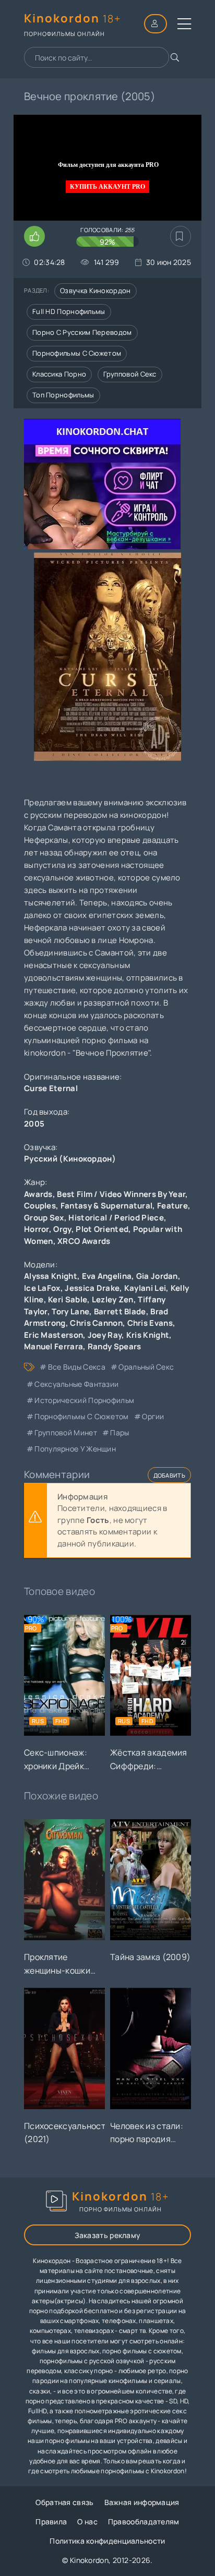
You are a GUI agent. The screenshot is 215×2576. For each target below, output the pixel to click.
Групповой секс (130, 374)
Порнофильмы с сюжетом (77, 353)
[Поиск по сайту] (175, 57)
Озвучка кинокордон (95, 291)
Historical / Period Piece (116, 1218)
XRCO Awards (84, 1241)
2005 (34, 1124)
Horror (37, 1229)
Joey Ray (105, 1335)
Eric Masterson (53, 1335)
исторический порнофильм (84, 1400)
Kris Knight (148, 1335)
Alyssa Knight (51, 1276)
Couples (40, 1206)
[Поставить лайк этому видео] (34, 236)
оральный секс (146, 1367)
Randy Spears (115, 1346)
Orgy (62, 1229)
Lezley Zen (113, 1299)
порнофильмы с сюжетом (81, 1416)
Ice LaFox (42, 1288)
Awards (38, 1194)
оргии (153, 1416)
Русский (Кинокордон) (70, 1159)
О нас (87, 2521)
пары (120, 1432)
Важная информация (142, 2502)
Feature (172, 1206)
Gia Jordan (157, 1276)
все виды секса (77, 1367)
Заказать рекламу (108, 2235)
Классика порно (59, 374)
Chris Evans (150, 1323)
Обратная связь (64, 2502)
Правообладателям (144, 2521)
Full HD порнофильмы (69, 311)
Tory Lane (70, 1311)
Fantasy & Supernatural (107, 1206)
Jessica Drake (92, 1288)
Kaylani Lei (145, 1288)
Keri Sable (68, 1299)
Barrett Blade (120, 1311)
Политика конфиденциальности (107, 2541)
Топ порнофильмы (63, 395)
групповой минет (66, 1432)
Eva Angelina (107, 1276)
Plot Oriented (102, 1229)
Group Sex (44, 1218)
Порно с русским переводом (82, 332)
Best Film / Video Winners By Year (121, 1194)
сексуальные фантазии (76, 1384)
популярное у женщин (75, 1449)
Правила (51, 2521)
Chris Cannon (96, 1323)
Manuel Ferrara (53, 1346)
